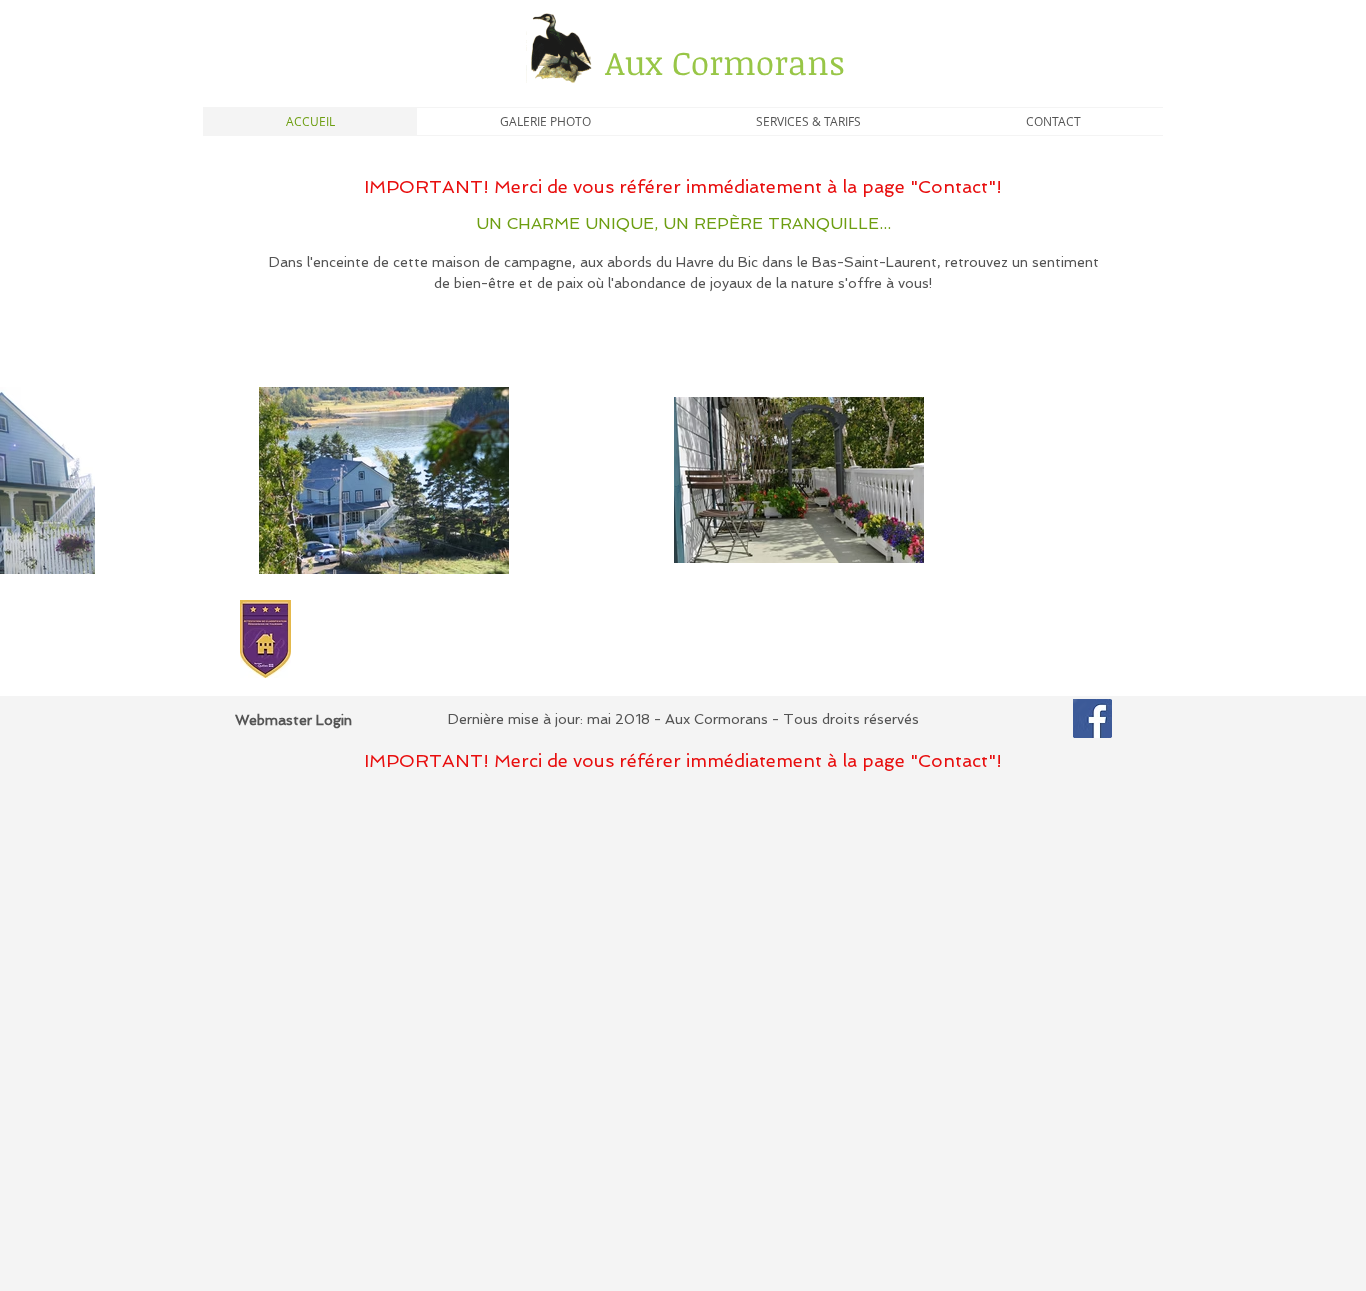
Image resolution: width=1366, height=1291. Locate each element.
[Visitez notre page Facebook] (1092, 718)
